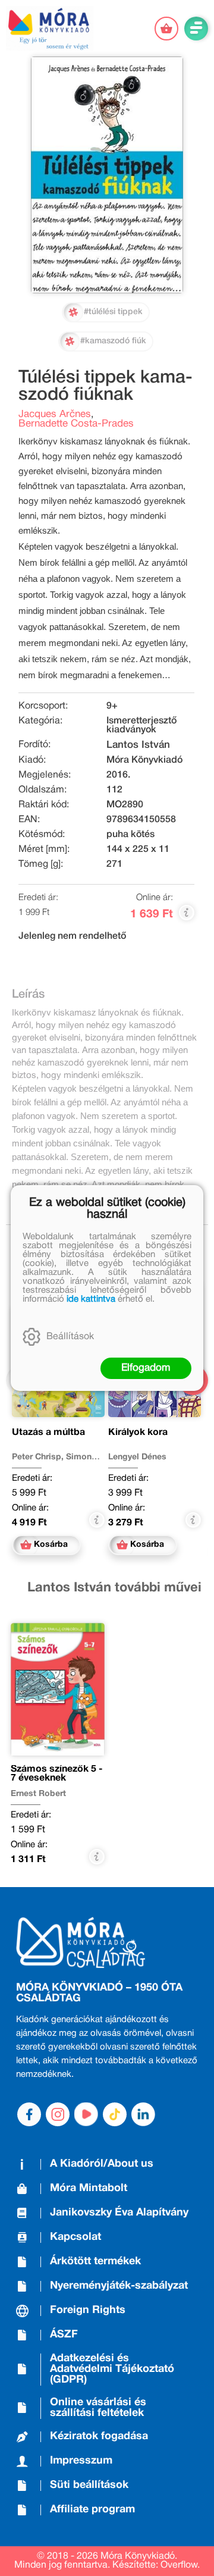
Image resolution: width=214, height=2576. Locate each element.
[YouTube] (86, 2114)
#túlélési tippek (113, 312)
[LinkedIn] (143, 2114)
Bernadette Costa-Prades (76, 424)
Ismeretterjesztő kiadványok (141, 726)
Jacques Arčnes (55, 414)
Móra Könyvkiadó (144, 760)
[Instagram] (58, 2114)
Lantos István (138, 745)
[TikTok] (115, 2114)
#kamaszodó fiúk (113, 341)
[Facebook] (29, 2114)
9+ (112, 706)
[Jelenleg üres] (166, 29)
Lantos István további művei (114, 1588)
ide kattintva (91, 1299)
